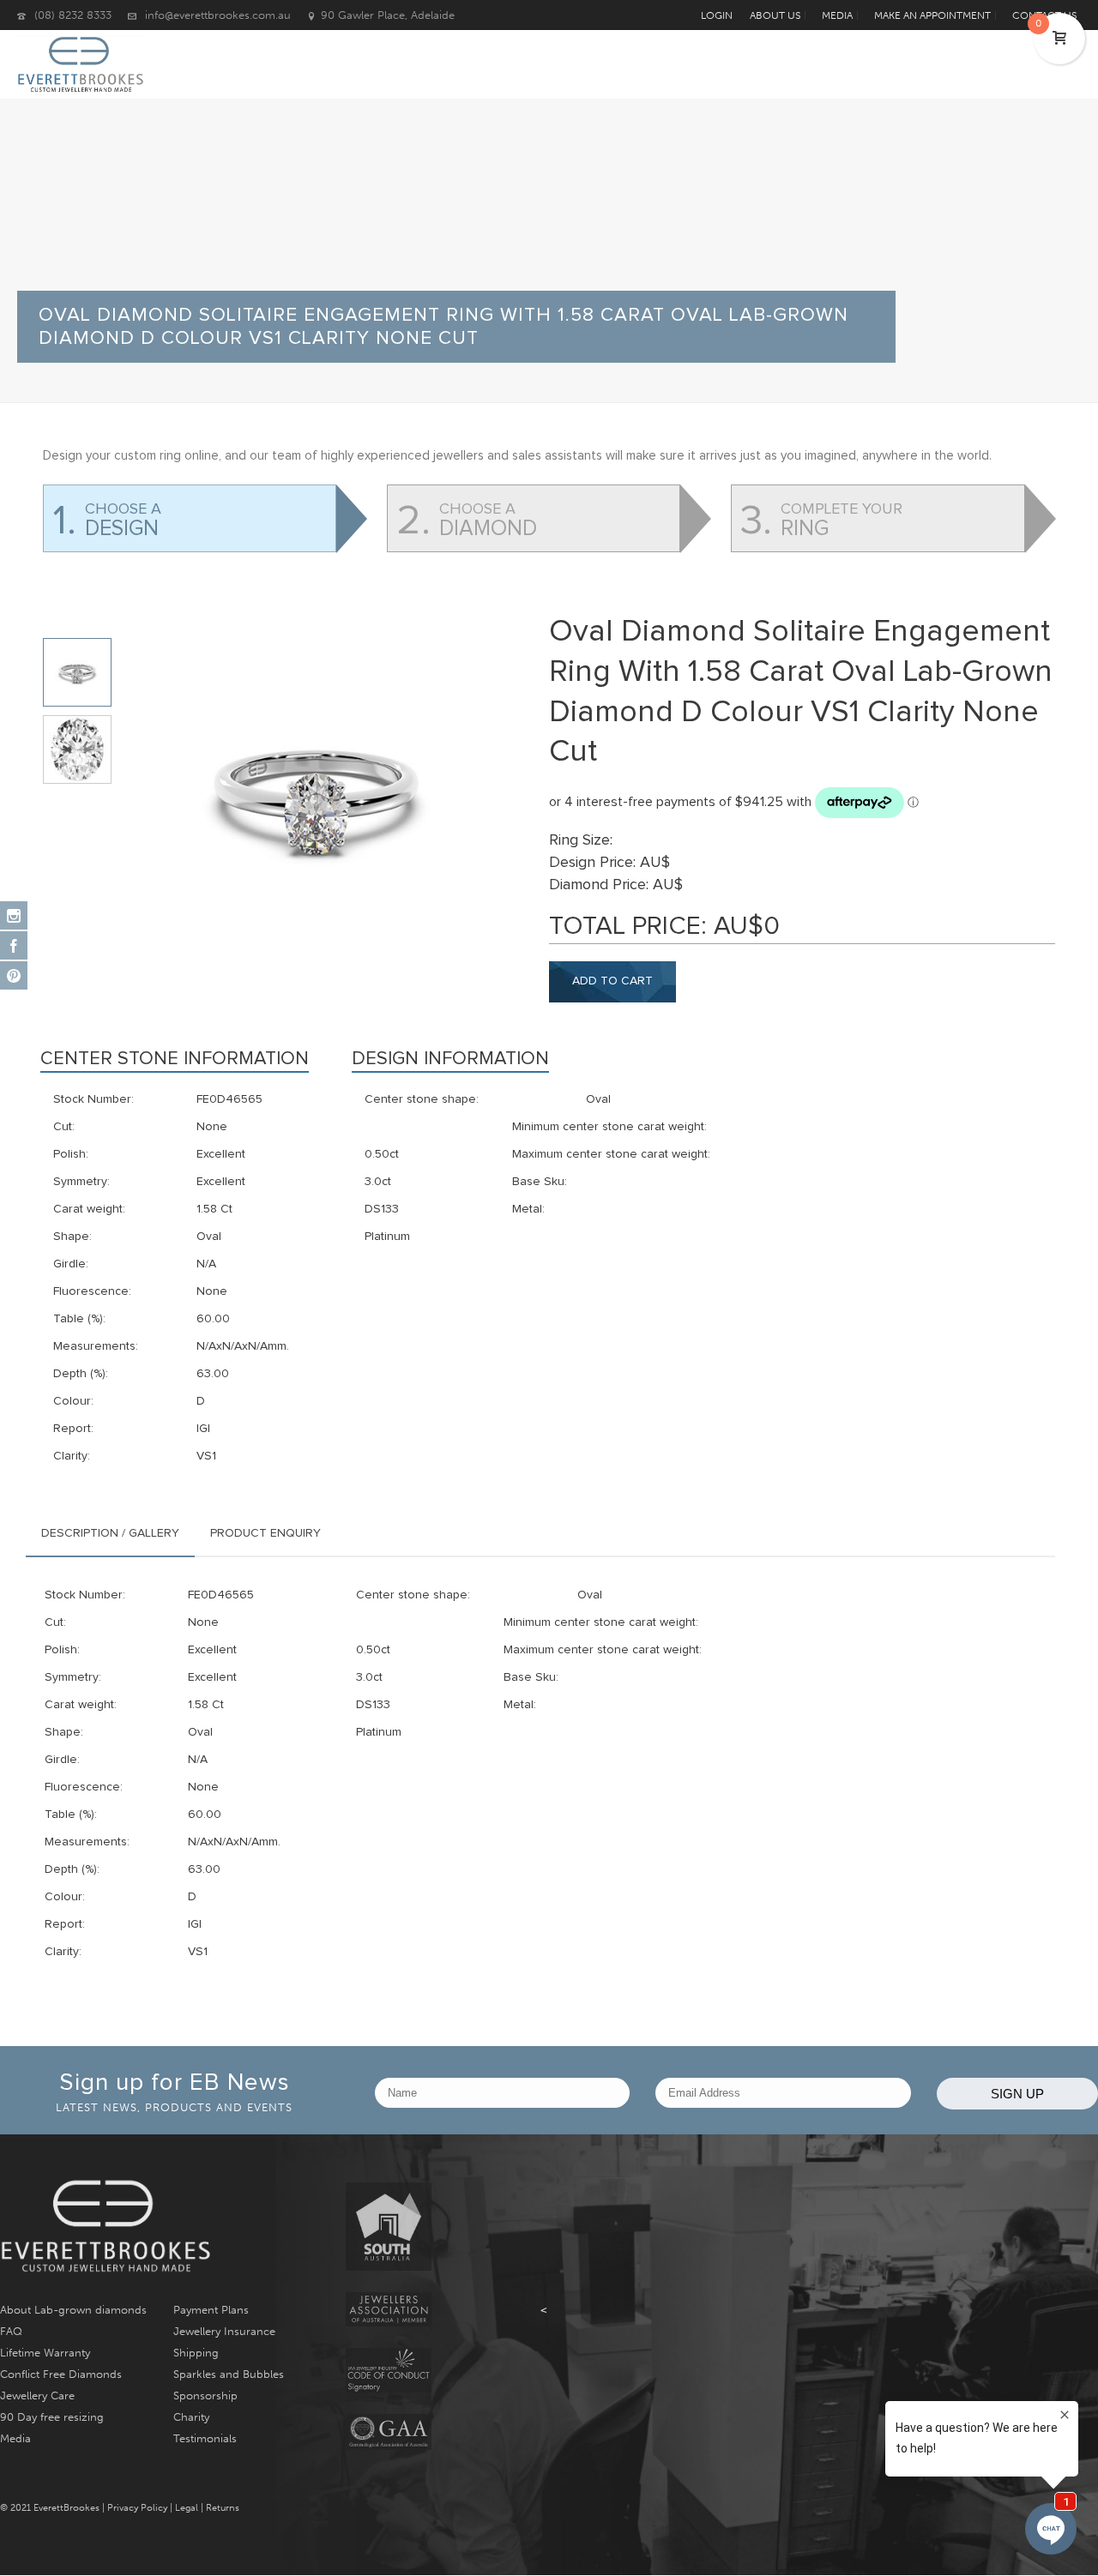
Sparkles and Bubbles (229, 2374)
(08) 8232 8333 (73, 15)
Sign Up (1017, 2094)
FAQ (11, 2331)
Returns (223, 2508)
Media (15, 2438)
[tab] (110, 1533)
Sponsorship (205, 2395)
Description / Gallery (110, 1533)
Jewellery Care (37, 2395)
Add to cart (612, 981)
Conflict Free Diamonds (61, 2374)
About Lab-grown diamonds (73, 2310)
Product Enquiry (265, 1533)
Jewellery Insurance (224, 2331)
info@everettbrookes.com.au (218, 15)
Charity (191, 2417)
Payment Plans (211, 2310)
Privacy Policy (137, 2508)
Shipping (196, 2353)
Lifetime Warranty (45, 2353)
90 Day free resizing (52, 2417)
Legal (187, 2508)
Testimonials (205, 2438)
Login (717, 15)
